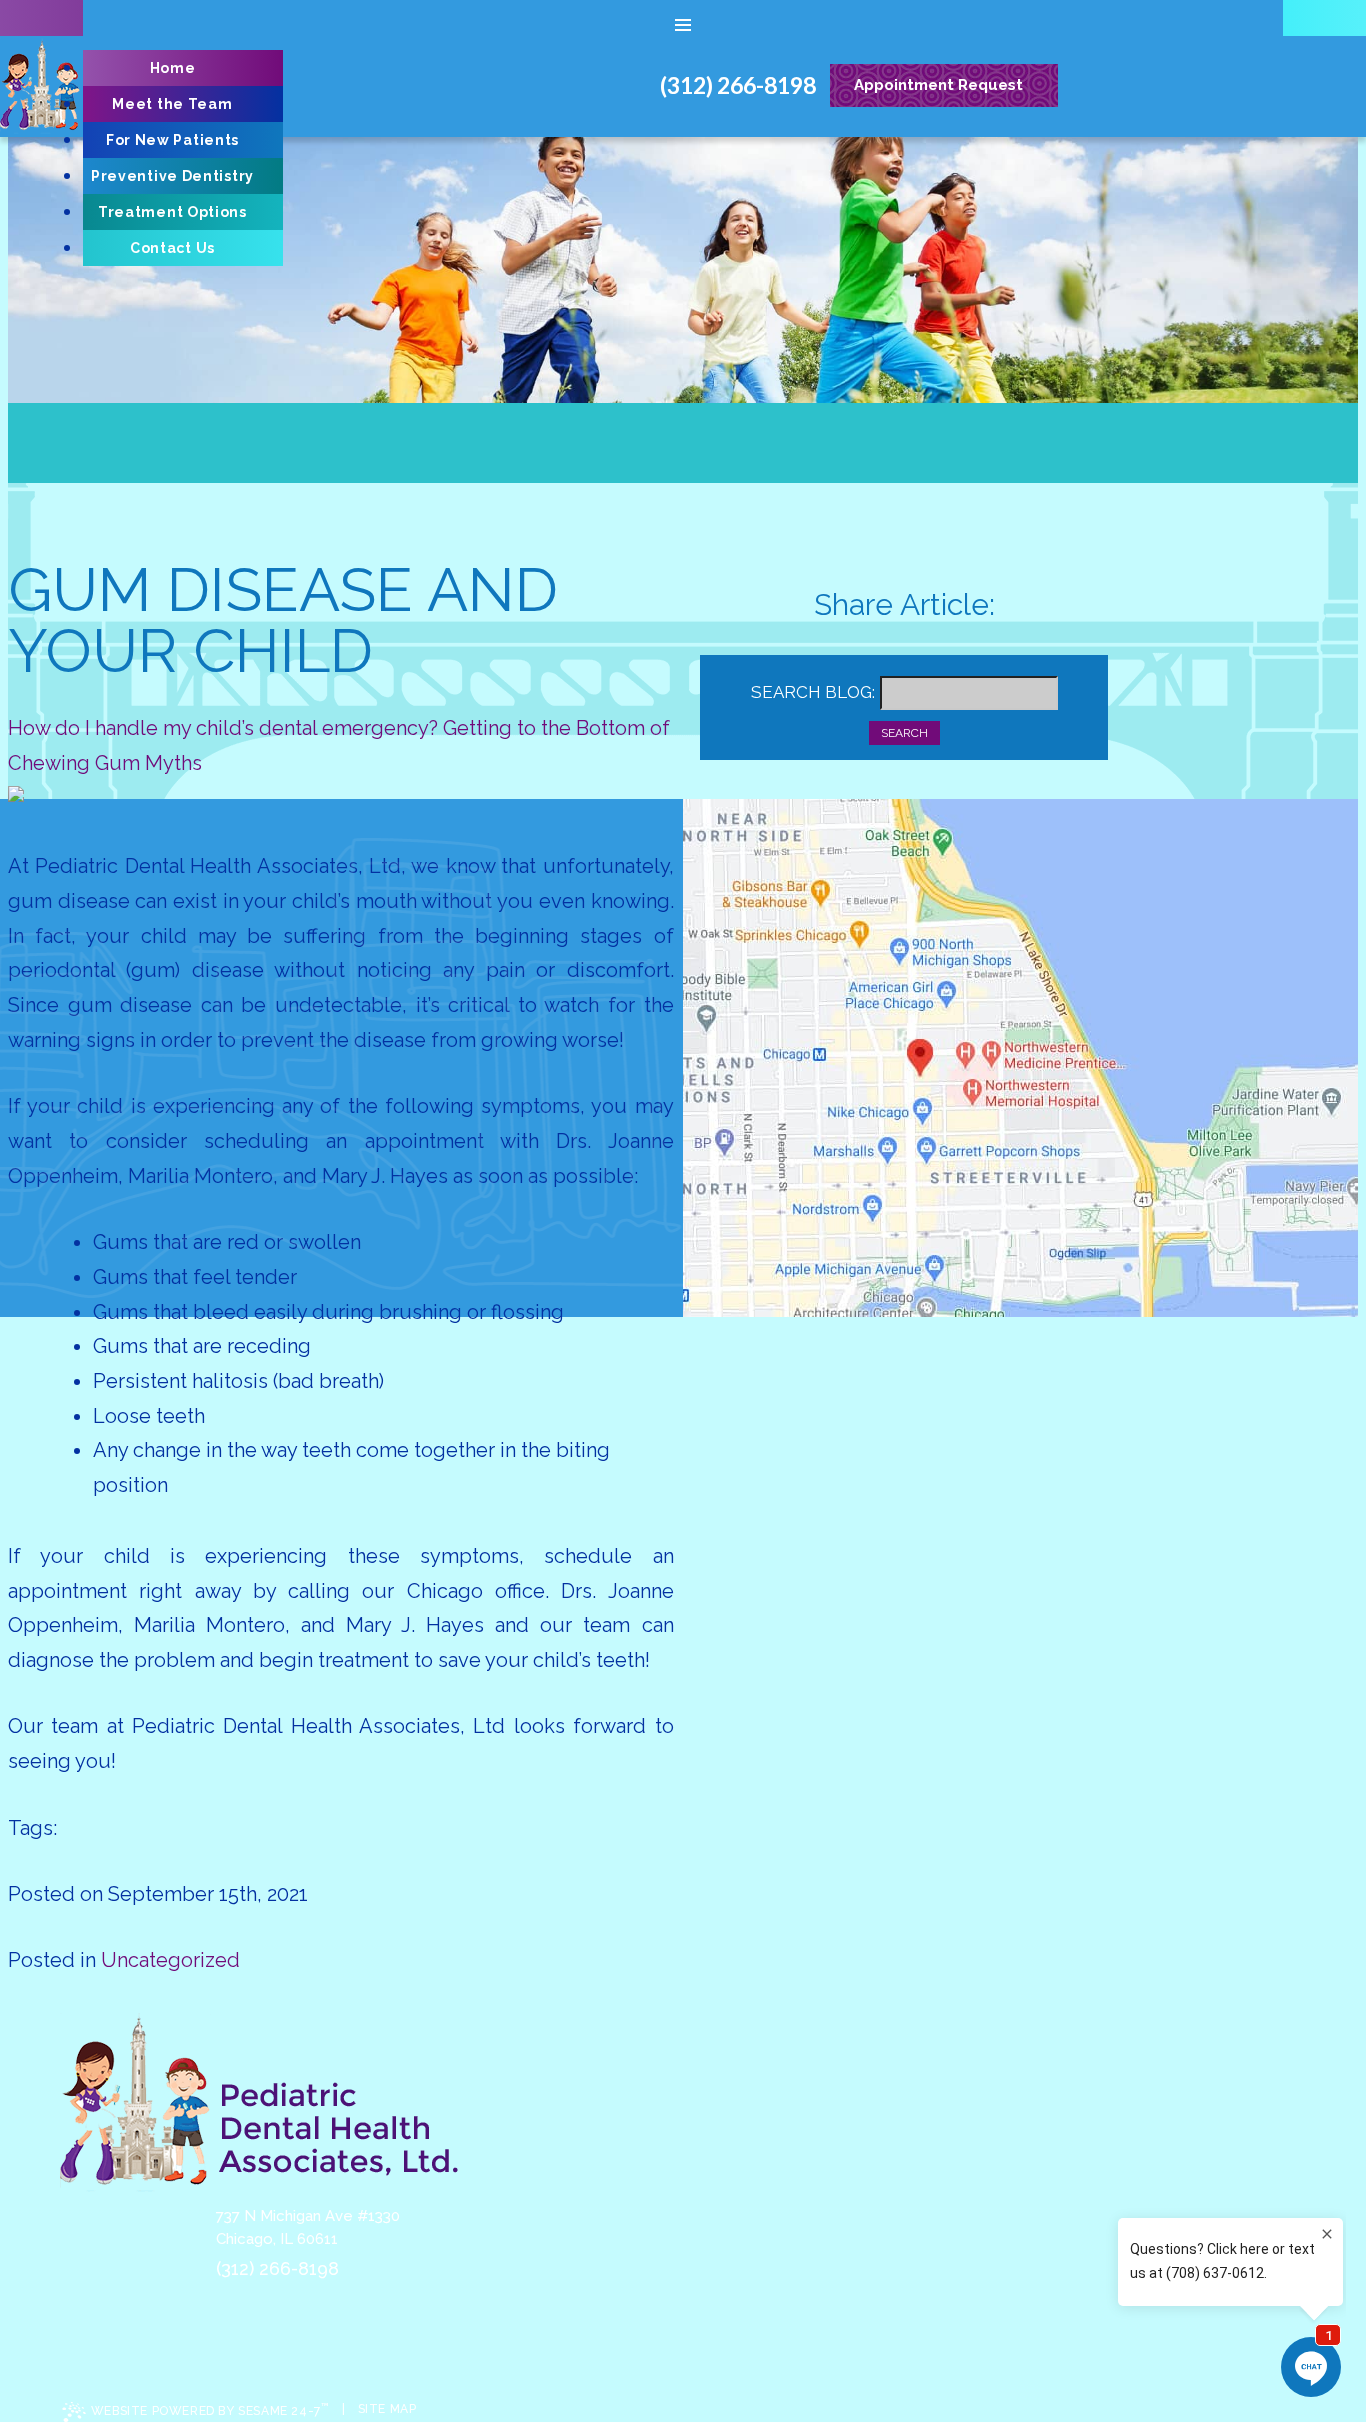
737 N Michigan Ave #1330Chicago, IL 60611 (308, 2227)
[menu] (683, 25)
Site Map (387, 2409)
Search (904, 733)
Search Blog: (813, 692)
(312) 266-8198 (277, 2268)
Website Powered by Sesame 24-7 (210, 2409)
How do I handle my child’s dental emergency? (223, 728)
